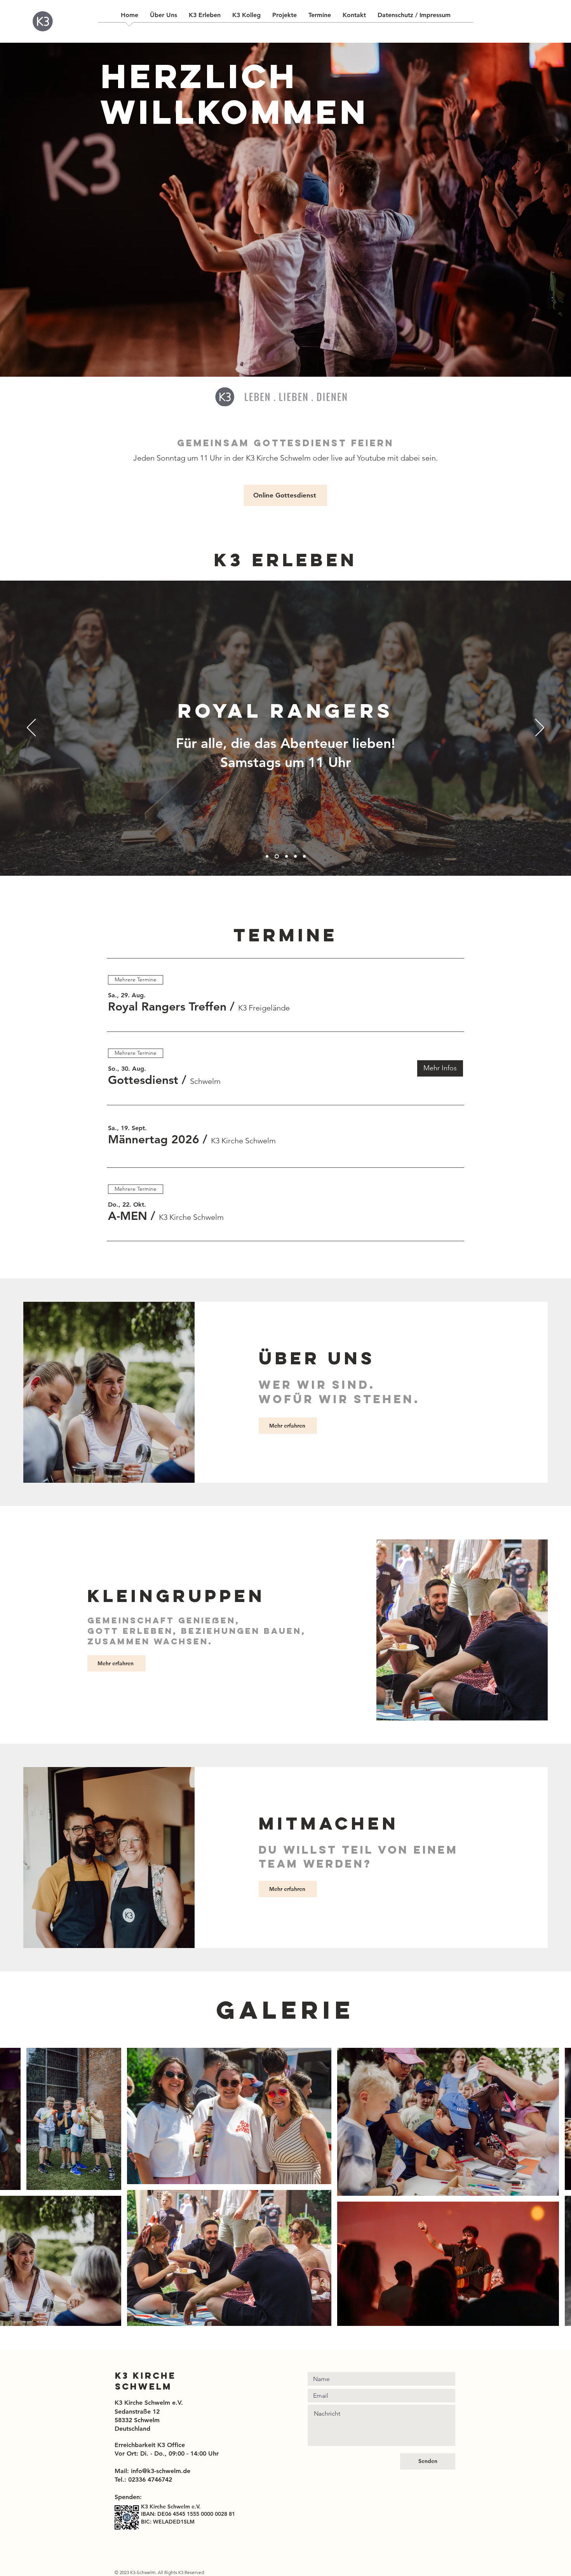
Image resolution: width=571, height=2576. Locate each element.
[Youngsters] (304, 857)
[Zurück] (31, 728)
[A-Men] (295, 857)
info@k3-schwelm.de (161, 2471)
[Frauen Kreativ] (285, 857)
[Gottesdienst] (267, 857)
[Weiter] (540, 728)
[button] (167, 1007)
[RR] (276, 857)
